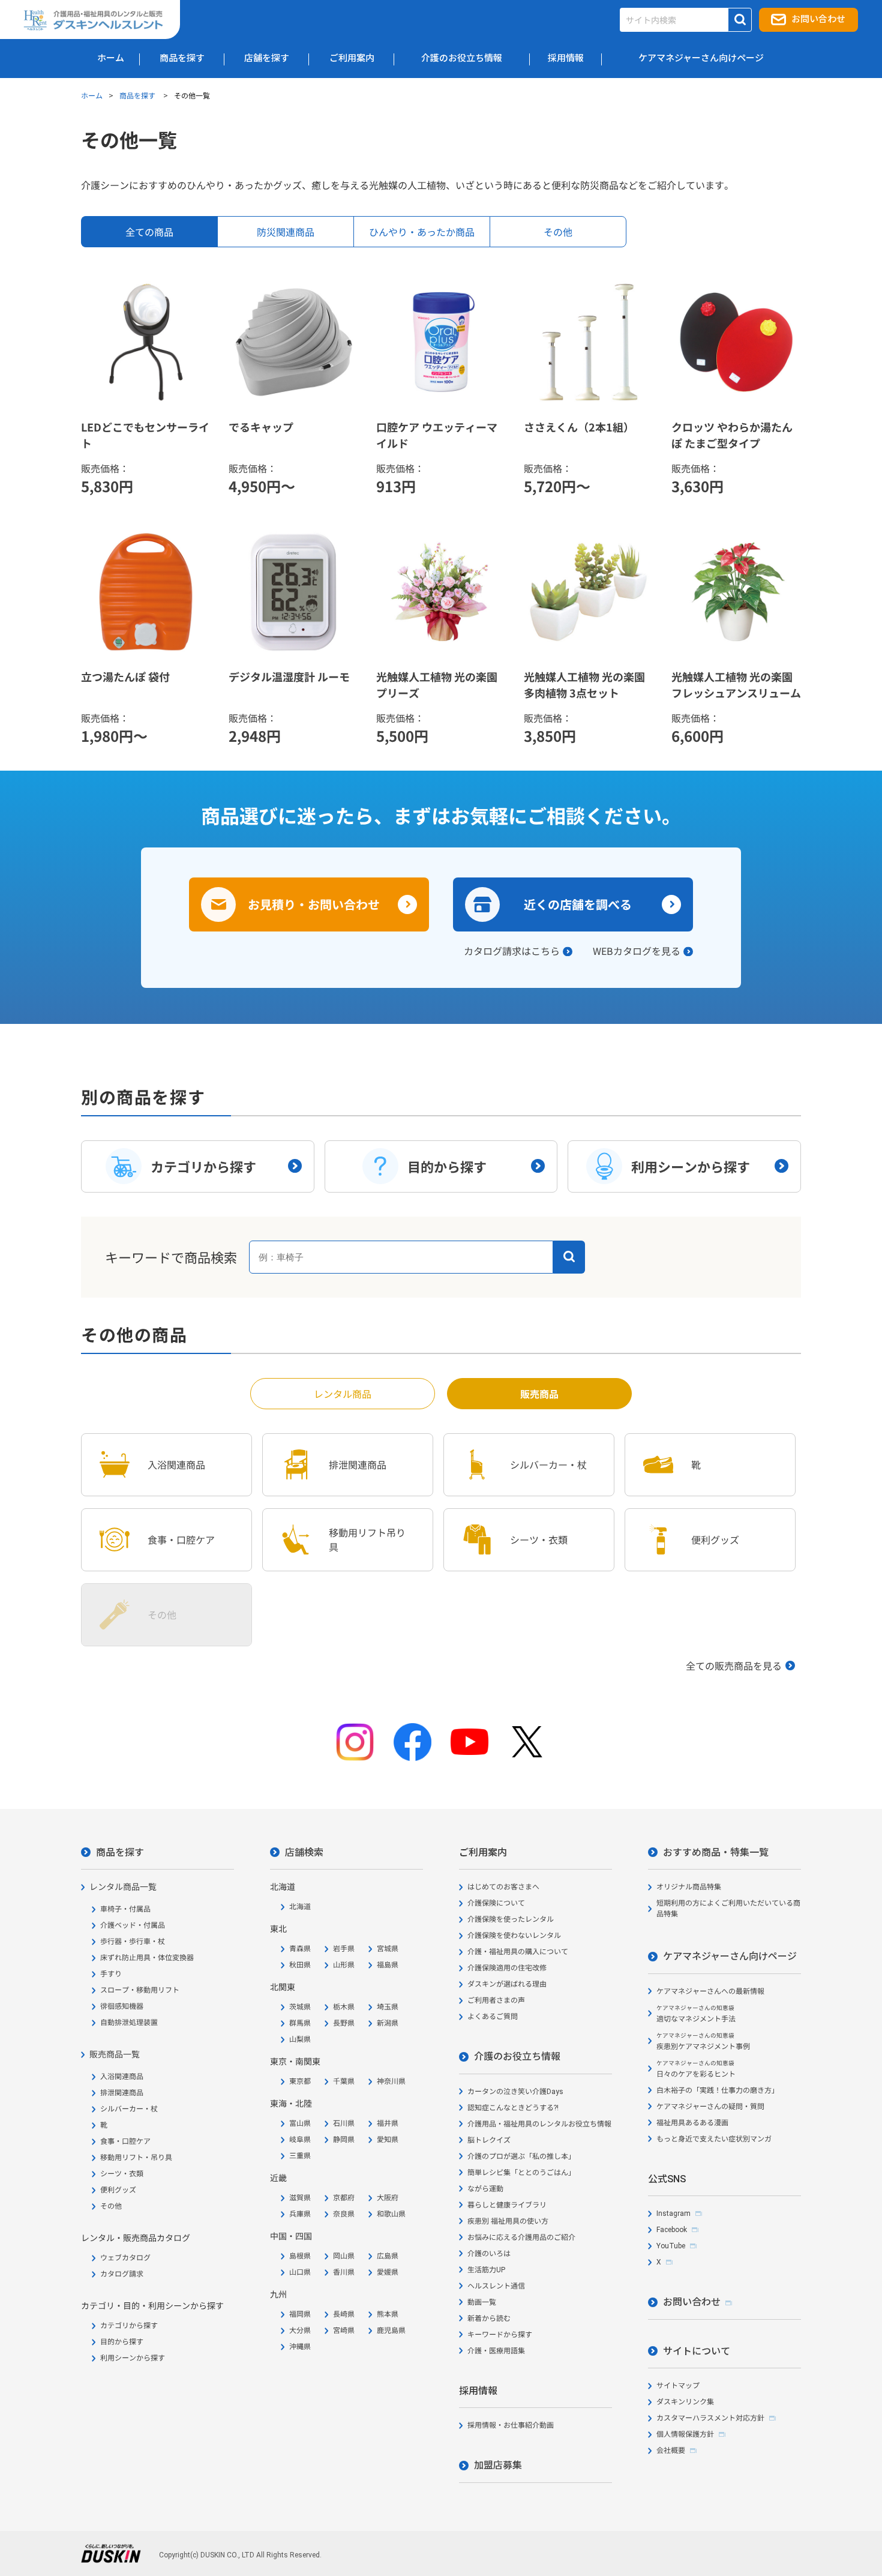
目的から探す (122, 2342)
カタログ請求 (122, 2274)
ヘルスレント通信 (496, 2286)
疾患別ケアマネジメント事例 (703, 2042)
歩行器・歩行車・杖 (133, 1942)
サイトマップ (678, 2386)
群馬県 (300, 2023)
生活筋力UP (486, 2270)
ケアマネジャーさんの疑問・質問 (710, 2107)
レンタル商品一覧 (123, 1887)
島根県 (300, 2256)
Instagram (673, 2213)
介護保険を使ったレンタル (511, 1919)
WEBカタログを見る (637, 951)
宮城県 (388, 1949)
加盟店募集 (498, 2465)
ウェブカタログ (125, 2258)
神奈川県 (391, 2081)
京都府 (344, 2198)
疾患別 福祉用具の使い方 (508, 2221)
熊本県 (388, 2314)
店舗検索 (304, 1852)
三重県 (300, 2156)
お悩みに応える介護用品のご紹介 (521, 2237)
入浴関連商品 (122, 2077)
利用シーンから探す (133, 2358)
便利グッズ (118, 2190)
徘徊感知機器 (122, 2006)
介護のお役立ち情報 (517, 2057)
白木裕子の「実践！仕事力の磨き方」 (718, 2090)
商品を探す (138, 95)
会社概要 (671, 2451)
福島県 (388, 1965)
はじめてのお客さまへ (503, 1887)
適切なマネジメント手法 (696, 2014)
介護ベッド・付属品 (133, 1925)
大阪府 (388, 2198)
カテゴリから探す (129, 2326)
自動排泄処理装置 (129, 2023)
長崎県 (344, 2314)
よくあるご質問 (493, 2017)
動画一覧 (482, 2302)
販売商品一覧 (115, 2054)
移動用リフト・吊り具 (136, 2158)
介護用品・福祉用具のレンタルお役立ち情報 (539, 2124)
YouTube (671, 2246)
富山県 (300, 2123)
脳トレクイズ (489, 2140)
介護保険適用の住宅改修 (507, 1968)
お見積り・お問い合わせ (314, 904)
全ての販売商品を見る (734, 1666)
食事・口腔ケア (125, 2141)
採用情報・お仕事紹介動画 (511, 2425)
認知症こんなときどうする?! (513, 2108)
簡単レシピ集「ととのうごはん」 (521, 2173)
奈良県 (344, 2214)
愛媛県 (388, 2272)
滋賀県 (300, 2198)
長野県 (344, 2023)
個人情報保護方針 (685, 2434)
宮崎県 (344, 2331)
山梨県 (300, 2039)
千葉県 (344, 2081)
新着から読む (489, 2319)
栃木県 (344, 2007)
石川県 (344, 2123)
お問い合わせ (818, 19)
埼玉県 (388, 2007)
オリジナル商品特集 (689, 1887)
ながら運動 (485, 2189)
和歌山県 (391, 2214)
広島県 (388, 2256)
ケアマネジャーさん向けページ (730, 1956)
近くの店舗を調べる (578, 904)
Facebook (672, 2230)
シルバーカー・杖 (129, 2109)
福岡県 (300, 2314)
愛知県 (388, 2140)
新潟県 (388, 2023)
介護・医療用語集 (496, 2351)
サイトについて (697, 2351)
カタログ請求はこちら (512, 951)
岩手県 (344, 1949)
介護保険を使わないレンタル (514, 1936)
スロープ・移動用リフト (140, 1990)
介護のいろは (489, 2254)
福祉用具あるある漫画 (692, 2123)
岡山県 (344, 2256)
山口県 (300, 2272)
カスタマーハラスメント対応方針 (710, 2418)
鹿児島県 (391, 2331)
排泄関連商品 (122, 2093)
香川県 (344, 2272)
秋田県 (300, 1965)
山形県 (344, 1965)
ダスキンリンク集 (685, 2402)
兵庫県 (300, 2214)
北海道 (300, 1907)
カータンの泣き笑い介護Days (515, 2092)
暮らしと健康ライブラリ (507, 2205)
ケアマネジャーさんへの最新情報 (710, 1991)
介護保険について (496, 1903)
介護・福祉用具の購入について (518, 1952)
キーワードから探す (500, 2335)
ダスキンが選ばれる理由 (507, 1984)
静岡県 (344, 2140)
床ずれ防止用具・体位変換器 (147, 1958)
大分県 (300, 2331)
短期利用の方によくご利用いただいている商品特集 (728, 1909)
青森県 (300, 1949)
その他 (111, 2206)
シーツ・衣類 (122, 2174)
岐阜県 (300, 2140)
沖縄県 (300, 2347)
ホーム (92, 95)
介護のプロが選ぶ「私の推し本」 (521, 2156)
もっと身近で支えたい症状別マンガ (714, 2139)
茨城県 (300, 2007)
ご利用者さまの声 (496, 2000)
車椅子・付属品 (125, 1909)
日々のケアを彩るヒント (696, 2069)
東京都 (300, 2081)
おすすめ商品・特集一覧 (716, 1852)
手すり (111, 1974)
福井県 (388, 2123)
